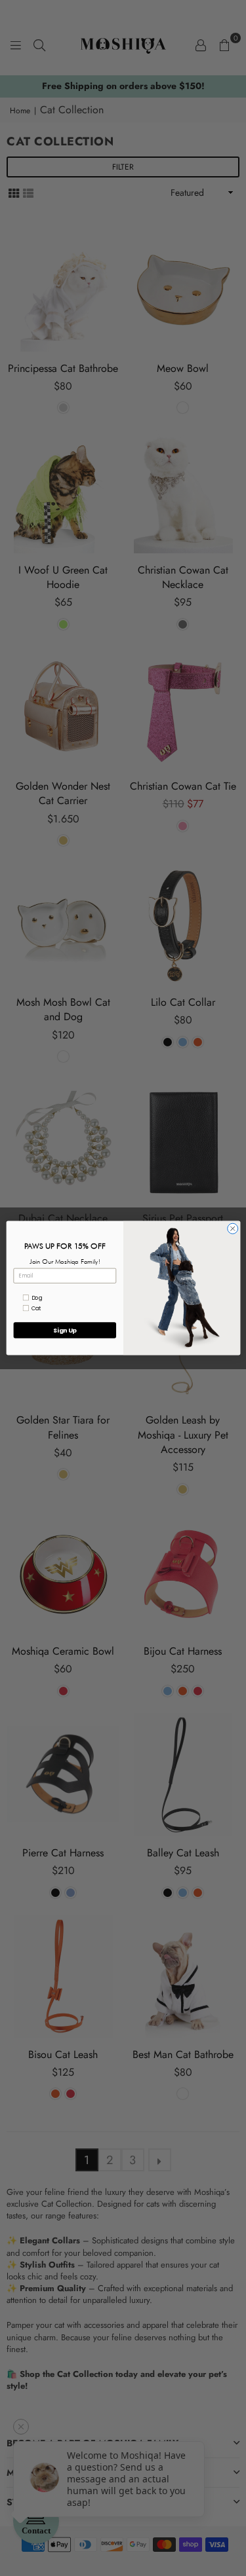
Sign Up (64, 1330)
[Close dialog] (232, 1228)
